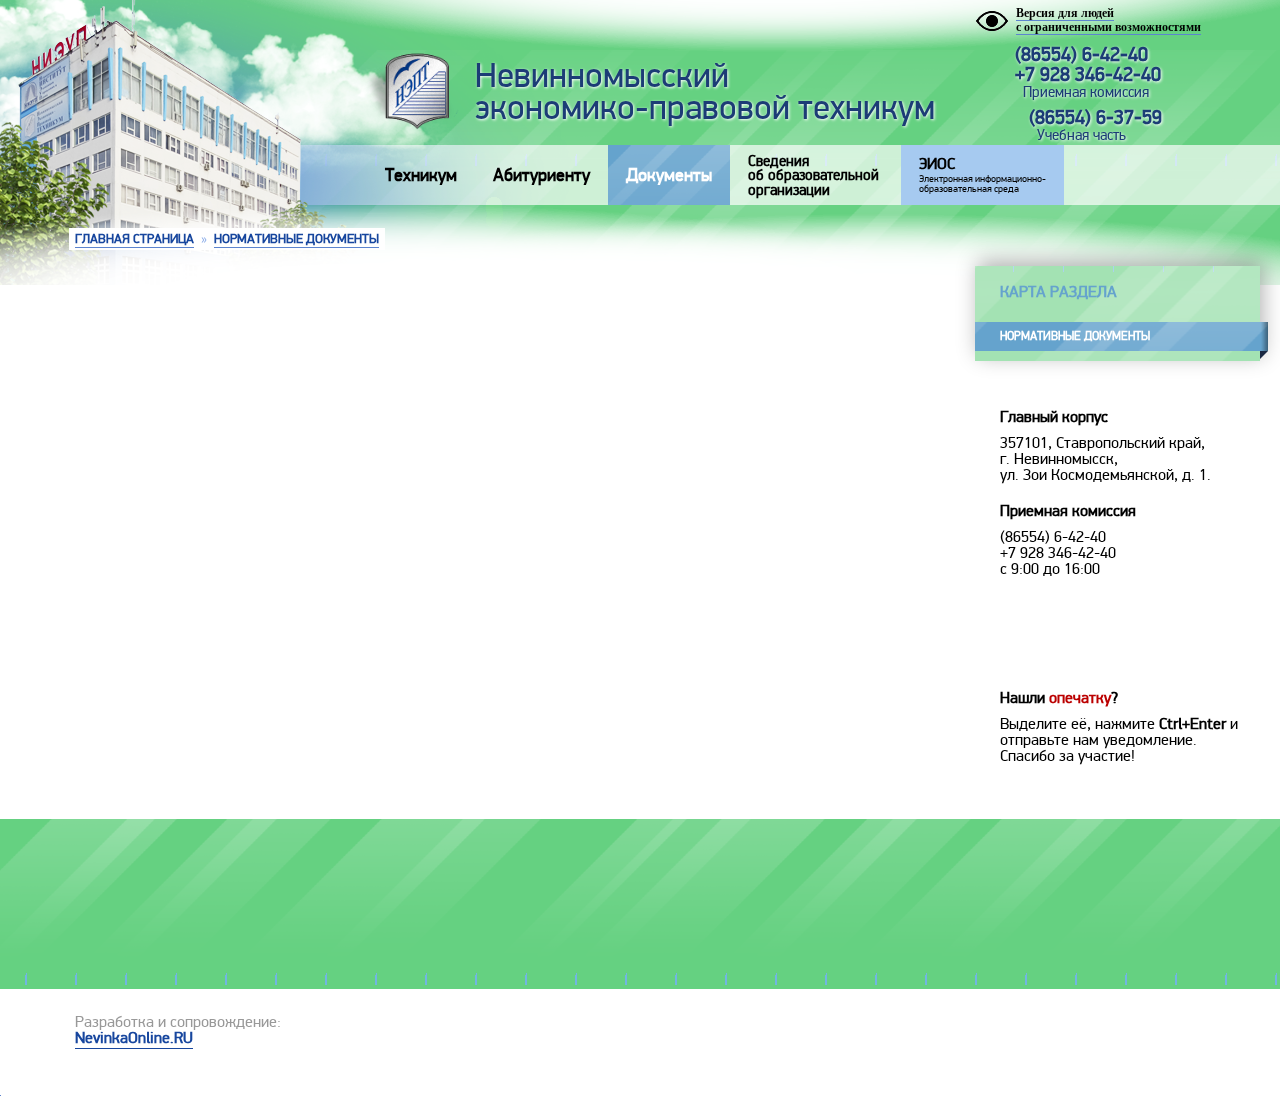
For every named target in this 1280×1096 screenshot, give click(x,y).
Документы (669, 175)
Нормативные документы (296, 239)
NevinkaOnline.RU (134, 1038)
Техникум (421, 175)
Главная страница (134, 239)
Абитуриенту (541, 175)
